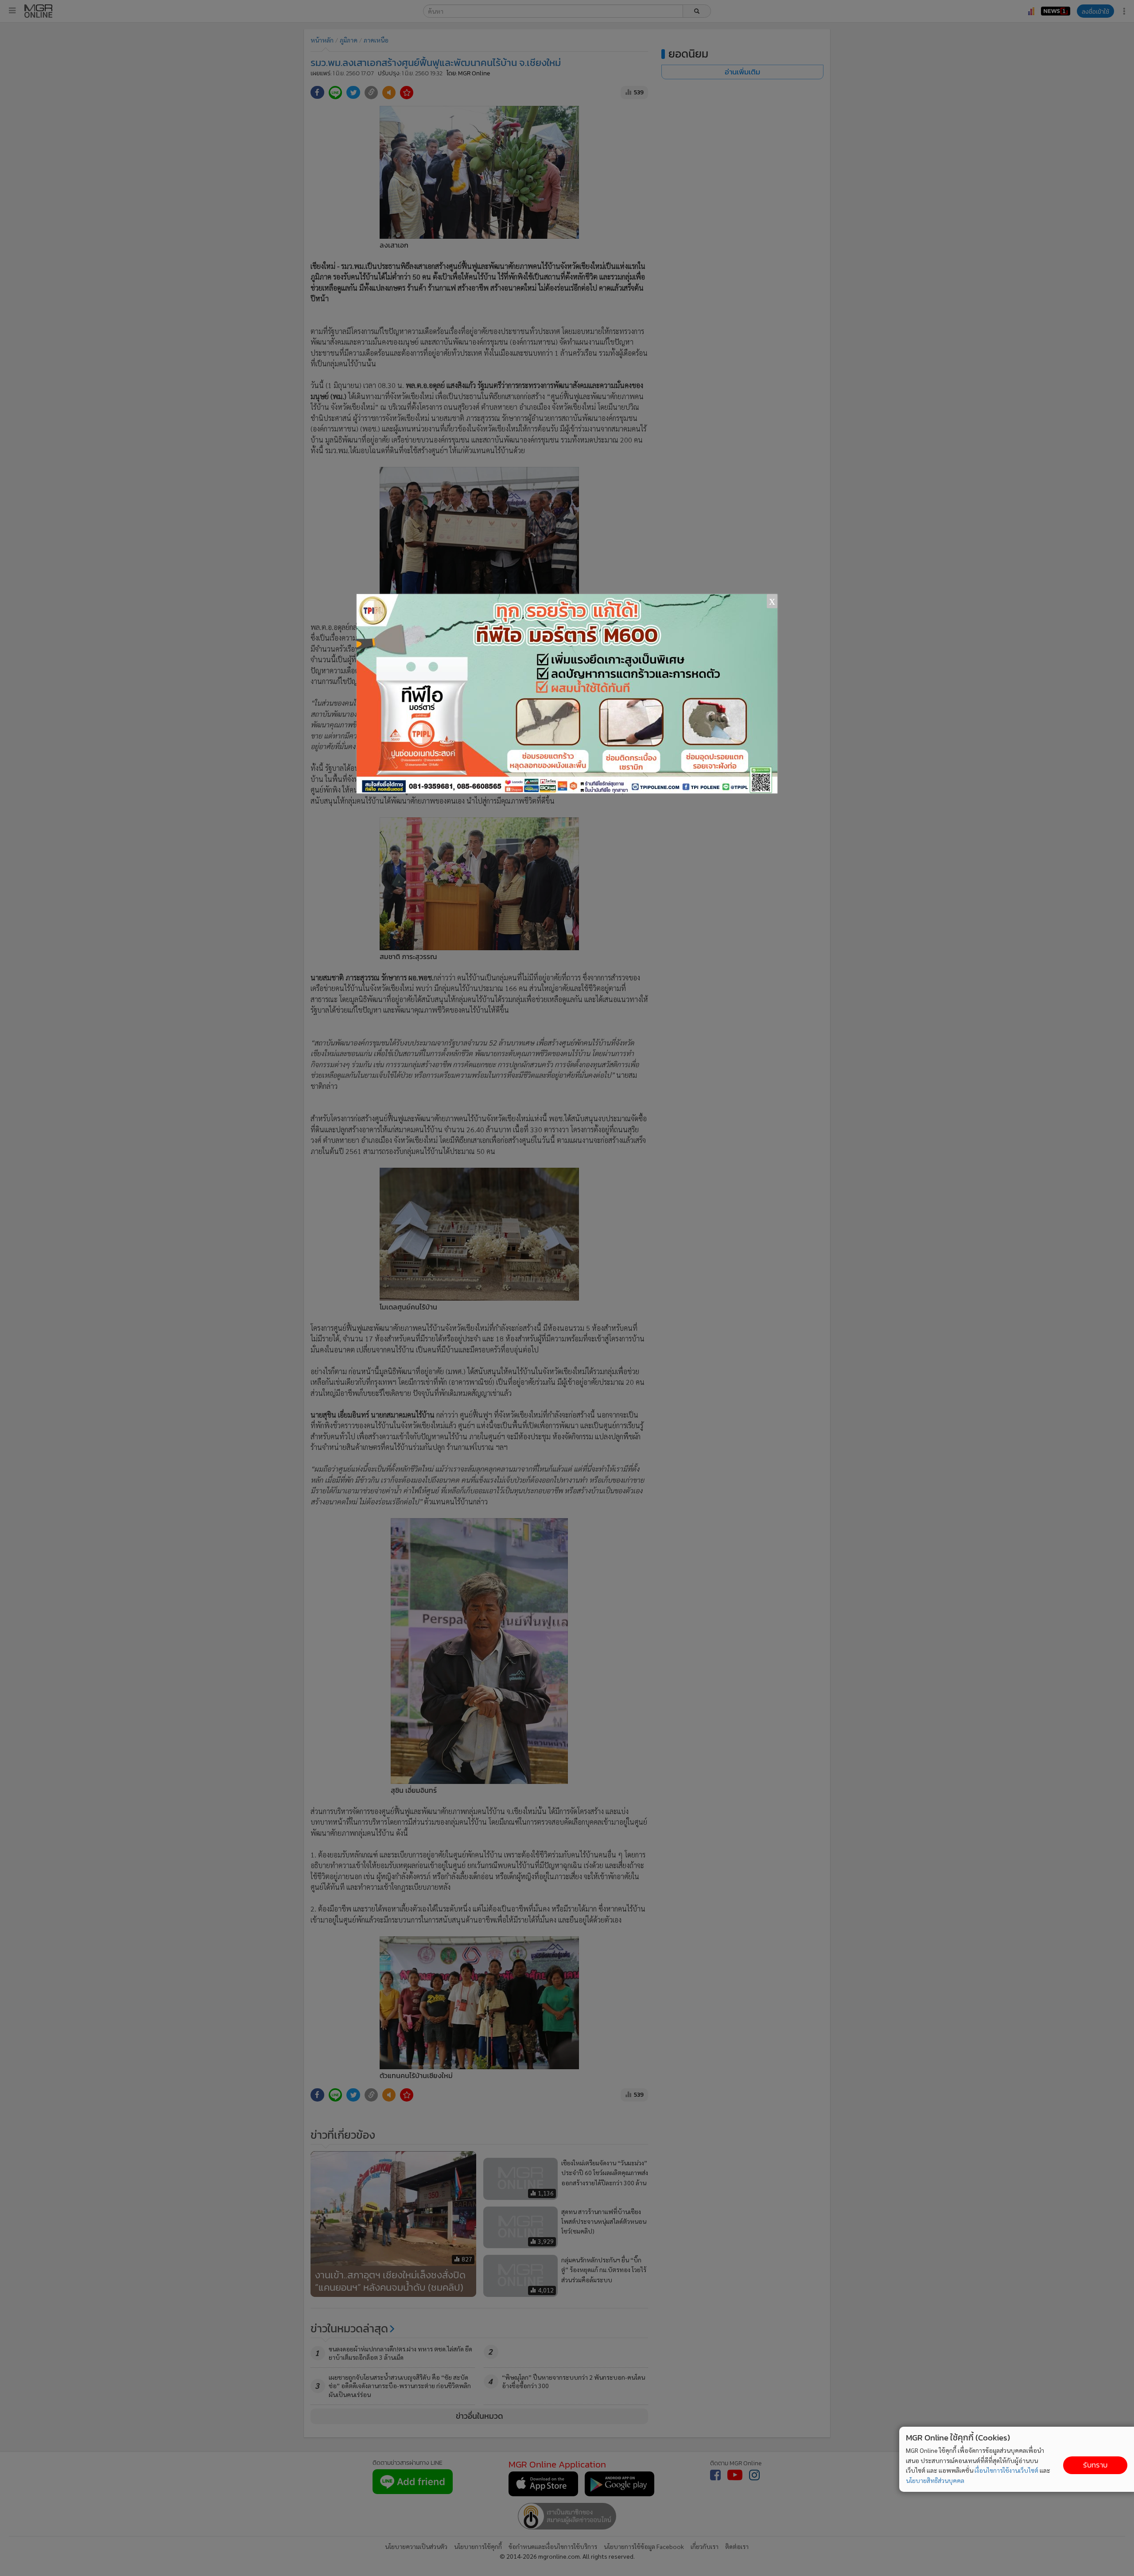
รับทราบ (1095, 2465)
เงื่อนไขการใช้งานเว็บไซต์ (1006, 2470)
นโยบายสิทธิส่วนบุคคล (935, 2480)
